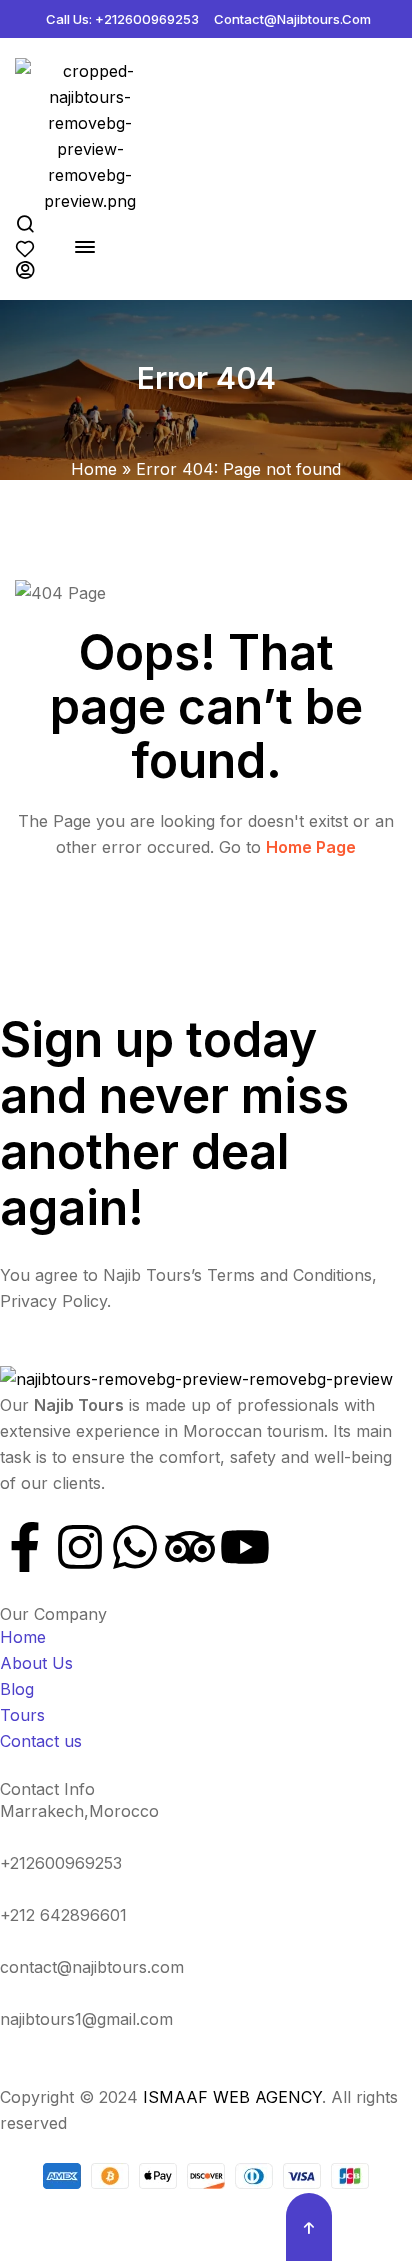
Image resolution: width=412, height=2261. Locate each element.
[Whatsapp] (135, 1547)
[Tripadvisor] (190, 1547)
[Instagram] (80, 1547)
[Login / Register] (37, 270)
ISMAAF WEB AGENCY (232, 2097)
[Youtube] (245, 1547)
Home (94, 469)
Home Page (311, 847)
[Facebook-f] (25, 1547)
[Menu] (92, 247)
